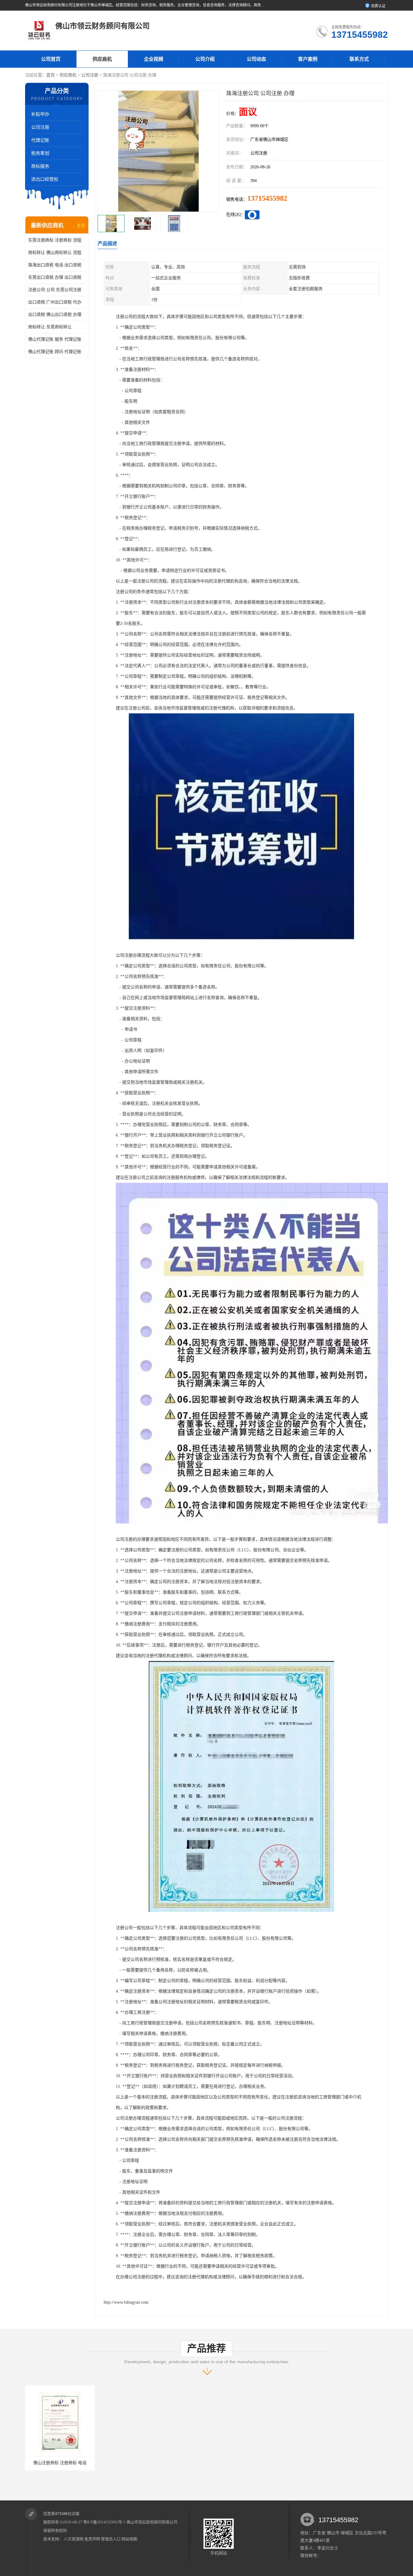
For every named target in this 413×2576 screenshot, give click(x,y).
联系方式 (359, 59)
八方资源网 (74, 2539)
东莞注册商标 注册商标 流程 (55, 240)
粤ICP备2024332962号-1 (104, 2522)
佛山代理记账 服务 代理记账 (55, 339)
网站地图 (129, 2539)
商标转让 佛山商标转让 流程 (55, 253)
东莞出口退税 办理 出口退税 (55, 277)
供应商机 (102, 59)
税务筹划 (40, 153)
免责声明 (92, 2539)
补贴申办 (40, 114)
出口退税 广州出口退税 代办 (55, 302)
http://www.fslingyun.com (126, 2302)
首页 (50, 75)
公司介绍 (205, 59)
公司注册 (90, 75)
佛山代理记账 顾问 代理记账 (55, 352)
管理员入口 (111, 2539)
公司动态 (256, 59)
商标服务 (40, 166)
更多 (81, 226)
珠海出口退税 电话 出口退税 (55, 265)
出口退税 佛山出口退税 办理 (55, 315)
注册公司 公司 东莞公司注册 (55, 290)
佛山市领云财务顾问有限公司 (152, 2522)
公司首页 (51, 59)
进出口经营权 (45, 179)
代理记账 (40, 140)
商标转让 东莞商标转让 (50, 327)
